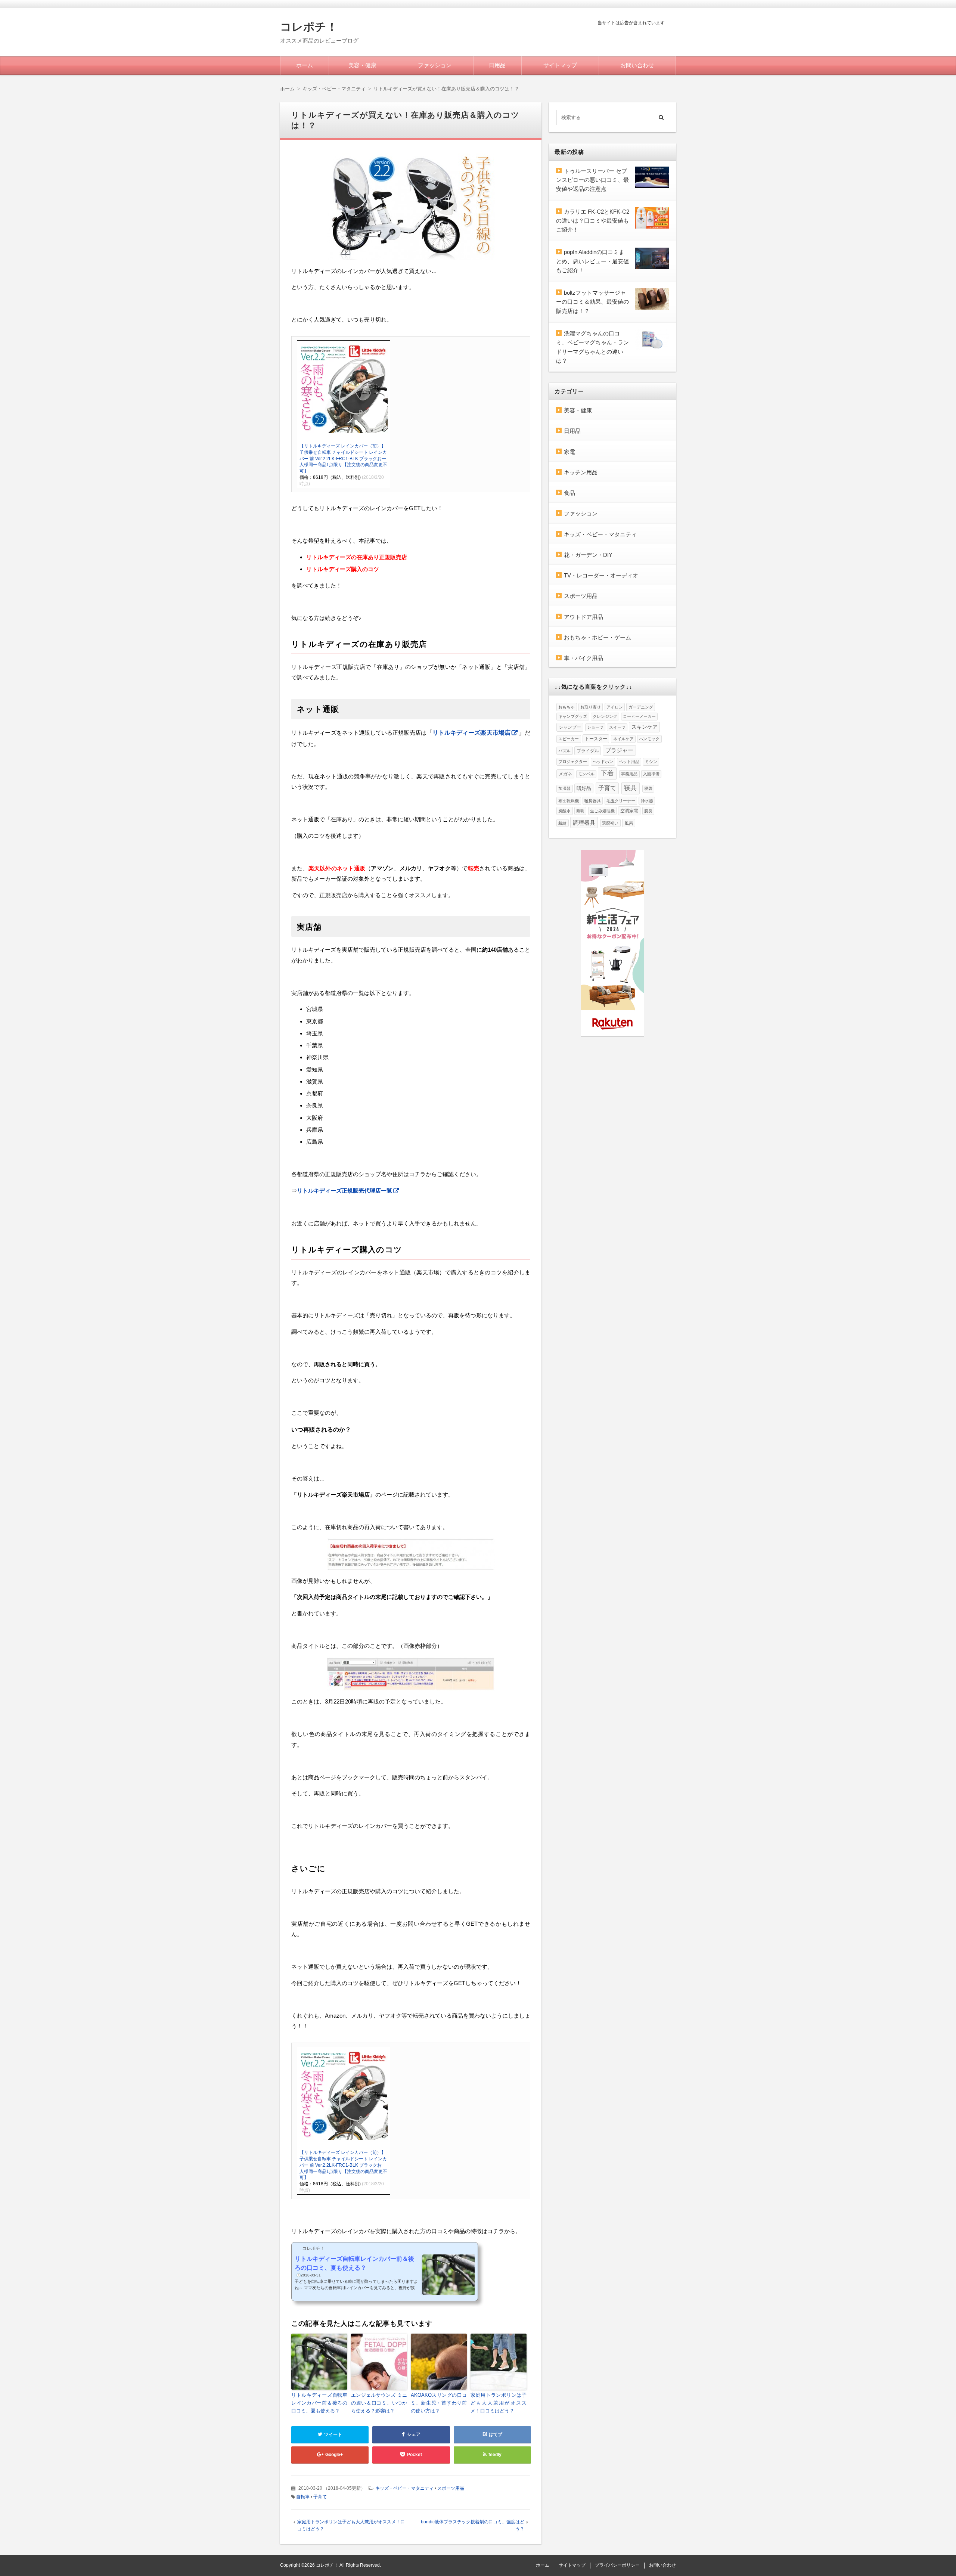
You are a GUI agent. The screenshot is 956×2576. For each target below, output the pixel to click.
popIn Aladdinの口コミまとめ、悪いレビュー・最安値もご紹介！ (592, 261)
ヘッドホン (603, 762)
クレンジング (605, 716)
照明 (580, 811)
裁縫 (562, 823)
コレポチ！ (309, 27)
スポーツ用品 (451, 2488)
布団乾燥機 (569, 801)
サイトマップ (560, 65)
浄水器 (647, 801)
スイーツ (617, 727)
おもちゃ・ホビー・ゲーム (597, 637)
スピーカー (569, 739)
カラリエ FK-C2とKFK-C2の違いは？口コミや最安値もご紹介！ (593, 221)
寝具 (630, 788)
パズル (564, 751)
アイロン (615, 707)
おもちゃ (567, 707)
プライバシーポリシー (617, 2565)
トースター (596, 739)
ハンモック (649, 739)
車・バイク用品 (583, 658)
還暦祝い (610, 823)
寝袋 (648, 788)
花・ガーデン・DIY (588, 555)
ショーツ (595, 727)
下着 (607, 773)
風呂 (629, 823)
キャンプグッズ (573, 716)
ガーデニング (641, 707)
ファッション (435, 65)
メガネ (565, 774)
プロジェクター (573, 762)
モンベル (586, 774)
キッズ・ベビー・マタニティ (404, 2488)
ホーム (305, 65)
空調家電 (629, 811)
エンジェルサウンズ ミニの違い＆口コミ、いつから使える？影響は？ (379, 2403)
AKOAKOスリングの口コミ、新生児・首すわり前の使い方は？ (439, 2403)
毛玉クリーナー (621, 801)
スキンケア (645, 727)
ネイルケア (623, 739)
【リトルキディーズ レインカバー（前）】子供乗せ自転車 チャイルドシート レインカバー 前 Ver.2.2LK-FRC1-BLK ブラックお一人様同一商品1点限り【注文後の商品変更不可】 (343, 458)
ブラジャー (619, 750)
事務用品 (629, 774)
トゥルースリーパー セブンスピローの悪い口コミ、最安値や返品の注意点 (592, 180)
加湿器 (564, 788)
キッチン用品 (581, 472)
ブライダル (588, 751)
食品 (569, 493)
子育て (320, 2497)
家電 (569, 452)
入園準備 (651, 774)
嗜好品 (584, 788)
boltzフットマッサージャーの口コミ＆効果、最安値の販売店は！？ (592, 302)
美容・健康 (362, 65)
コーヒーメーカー (639, 716)
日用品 (497, 65)
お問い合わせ (637, 65)
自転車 (303, 2497)
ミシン (651, 762)
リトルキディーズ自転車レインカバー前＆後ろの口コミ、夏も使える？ (319, 2403)
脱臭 (648, 811)
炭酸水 (564, 811)
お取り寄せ (591, 707)
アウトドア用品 (583, 617)
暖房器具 (593, 801)
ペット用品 (629, 762)
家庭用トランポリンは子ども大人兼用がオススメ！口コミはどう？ (499, 2403)
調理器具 (584, 823)
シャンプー (570, 727)
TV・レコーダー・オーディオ (601, 575)
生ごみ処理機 (602, 811)
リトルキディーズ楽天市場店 (471, 733)
